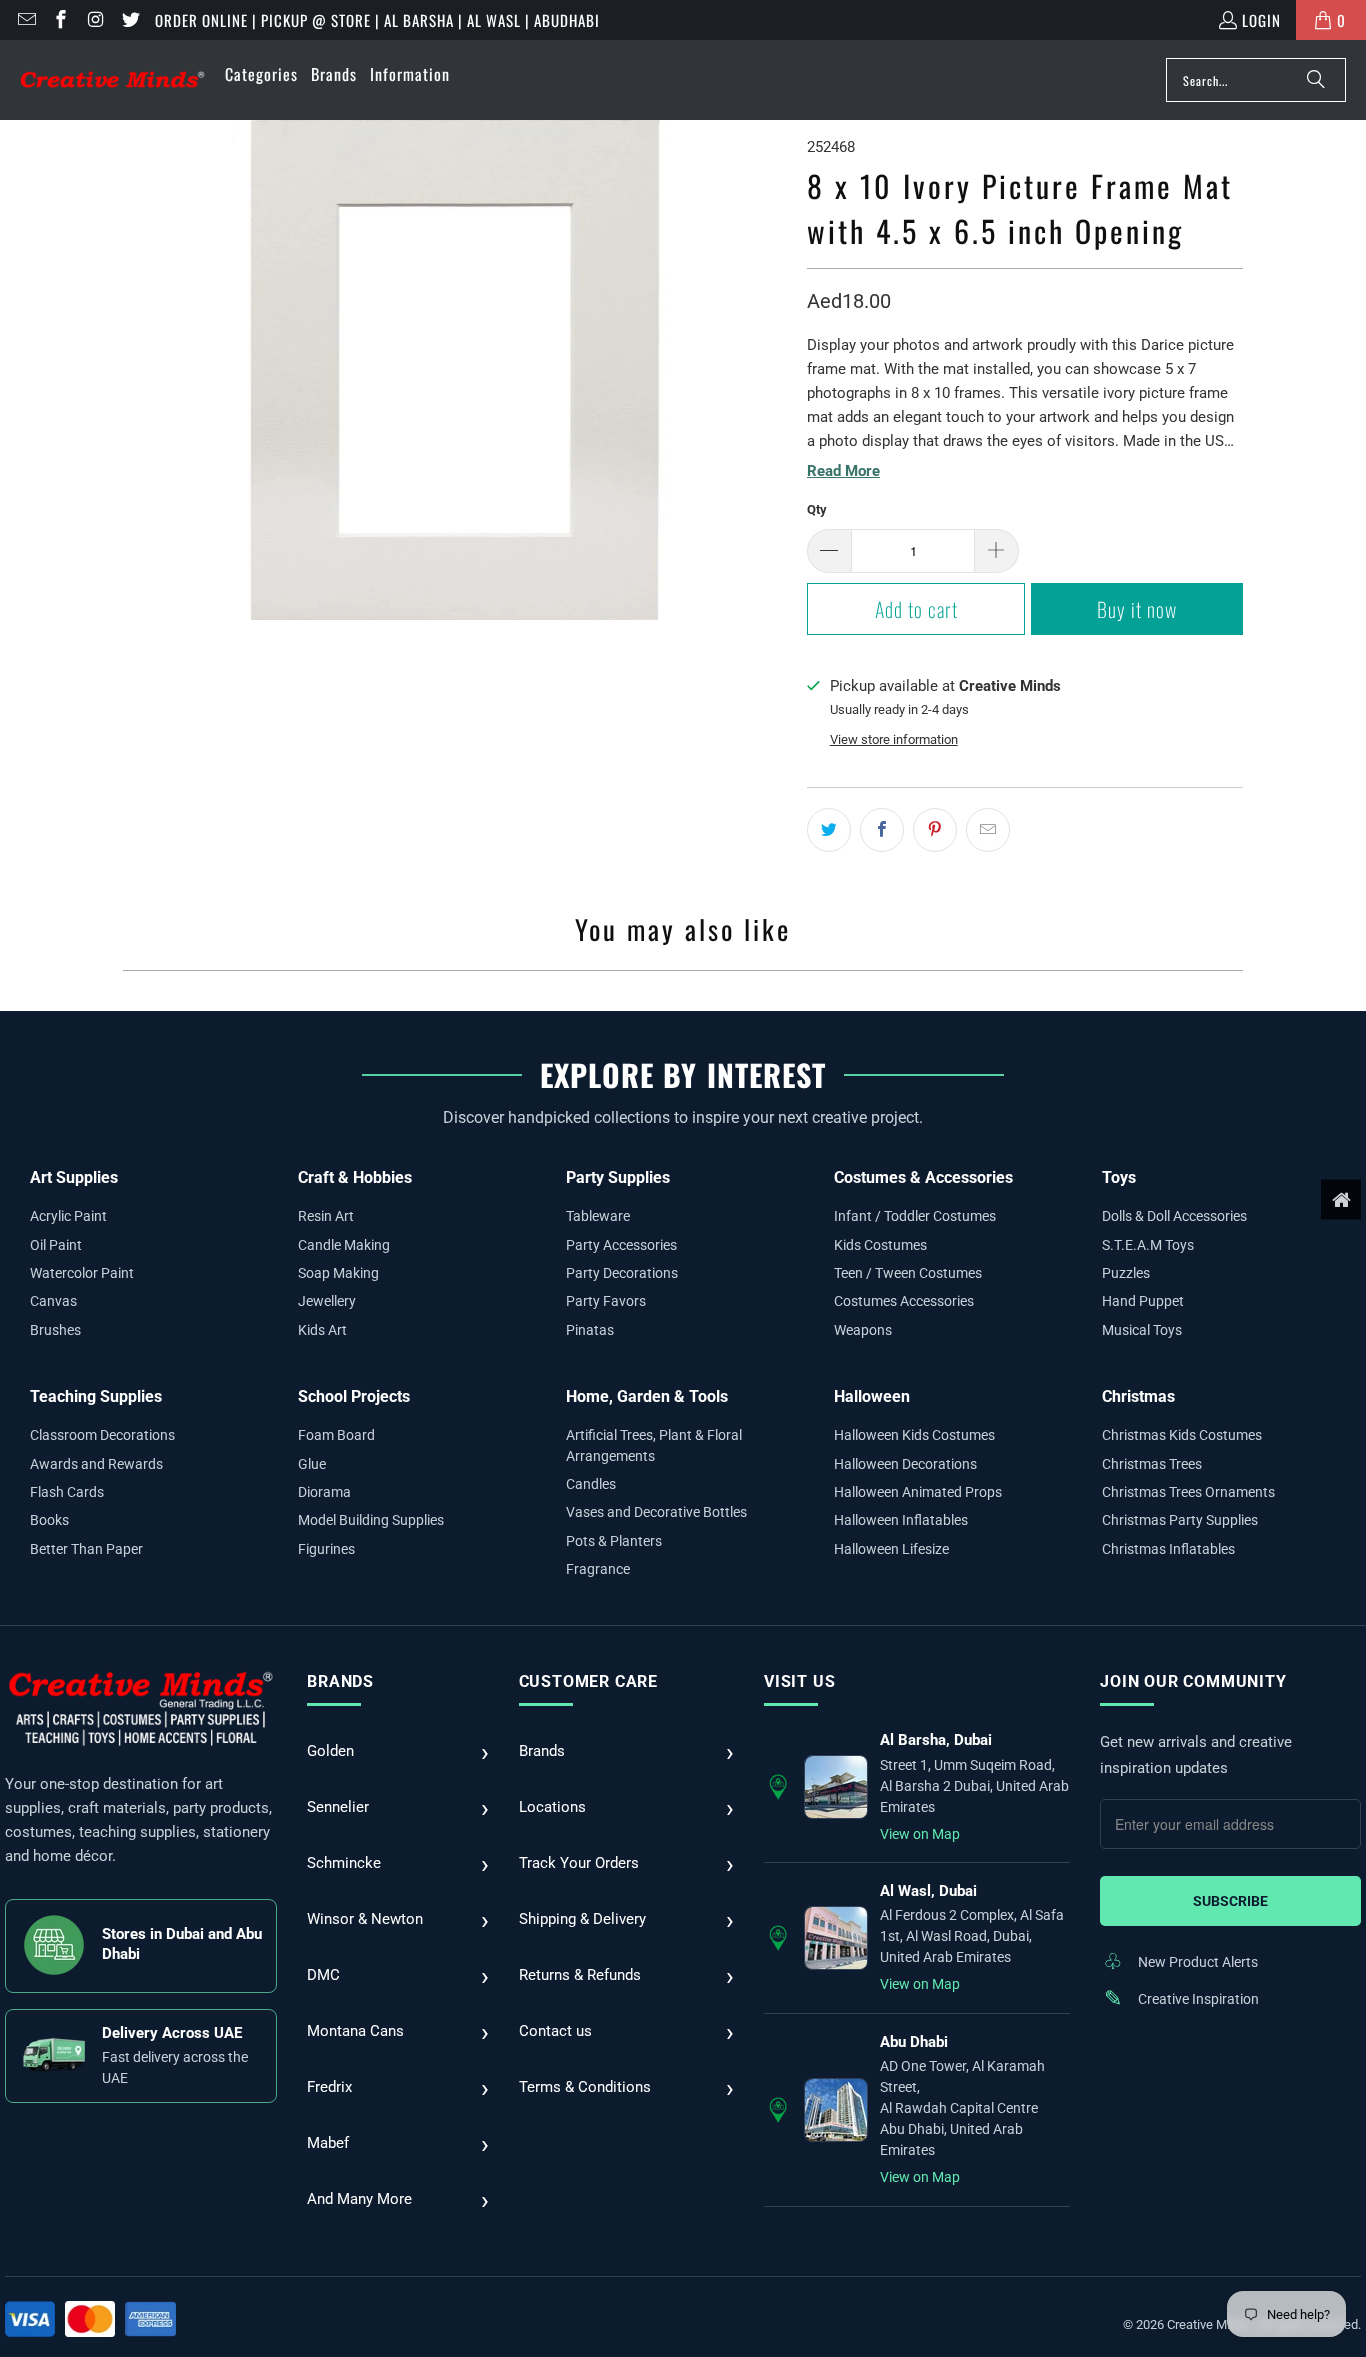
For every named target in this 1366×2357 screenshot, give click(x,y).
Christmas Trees (1152, 1464)
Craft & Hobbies (355, 1177)
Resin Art (326, 1216)
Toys (1119, 1177)
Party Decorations (622, 1273)
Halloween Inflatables (901, 1520)
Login (1261, 20)
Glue (312, 1464)
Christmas (1138, 1396)
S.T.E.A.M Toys (1148, 1245)
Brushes (55, 1330)
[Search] (1316, 80)
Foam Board (336, 1435)
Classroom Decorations (102, 1435)
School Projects (354, 1396)
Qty (817, 509)
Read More (843, 471)
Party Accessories (621, 1245)
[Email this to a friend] (988, 830)
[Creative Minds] (112, 80)
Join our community (1193, 1681)
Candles (591, 1484)
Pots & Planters (614, 1541)
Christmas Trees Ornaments (1188, 1492)
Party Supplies (618, 1177)
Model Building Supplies (371, 1520)
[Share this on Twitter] (829, 830)
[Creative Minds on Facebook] (60, 20)
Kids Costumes (880, 1245)
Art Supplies (74, 1177)
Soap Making (338, 1273)
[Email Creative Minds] (25, 20)
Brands (340, 1681)
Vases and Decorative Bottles (656, 1512)
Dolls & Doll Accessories (1174, 1216)
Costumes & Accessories (923, 1177)
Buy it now (1137, 609)
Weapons (863, 1330)
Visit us (799, 1681)
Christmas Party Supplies (1180, 1520)
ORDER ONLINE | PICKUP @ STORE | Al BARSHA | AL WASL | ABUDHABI (377, 20)
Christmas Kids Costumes (1182, 1435)
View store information (894, 739)
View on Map (920, 1834)
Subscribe (1230, 1901)
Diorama (324, 1492)
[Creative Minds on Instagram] (94, 20)
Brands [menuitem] (334, 74)
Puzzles (1126, 1273)
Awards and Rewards (96, 1464)
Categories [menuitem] (261, 74)
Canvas (53, 1301)
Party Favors (606, 1301)
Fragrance (598, 1569)
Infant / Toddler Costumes (915, 1216)
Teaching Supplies (96, 1396)
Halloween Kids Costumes (914, 1435)
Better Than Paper (86, 1549)
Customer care (588, 1681)
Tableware (598, 1216)
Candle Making (344, 1245)
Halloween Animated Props (918, 1492)
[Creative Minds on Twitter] (129, 20)
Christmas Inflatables (1168, 1549)
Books (49, 1520)
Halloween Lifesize (891, 1549)
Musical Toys (1142, 1330)
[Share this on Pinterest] (935, 830)
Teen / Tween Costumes (908, 1273)
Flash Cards (67, 1492)
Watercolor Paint (82, 1273)
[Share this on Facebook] (882, 830)
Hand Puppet (1143, 1301)
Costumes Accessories (904, 1301)
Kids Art (322, 1330)
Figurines (326, 1549)
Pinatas (590, 1330)
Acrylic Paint (68, 1216)
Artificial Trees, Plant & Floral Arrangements (654, 1445)
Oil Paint (56, 1245)
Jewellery (327, 1301)
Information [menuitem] (410, 74)
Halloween (872, 1396)
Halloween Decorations (905, 1464)
